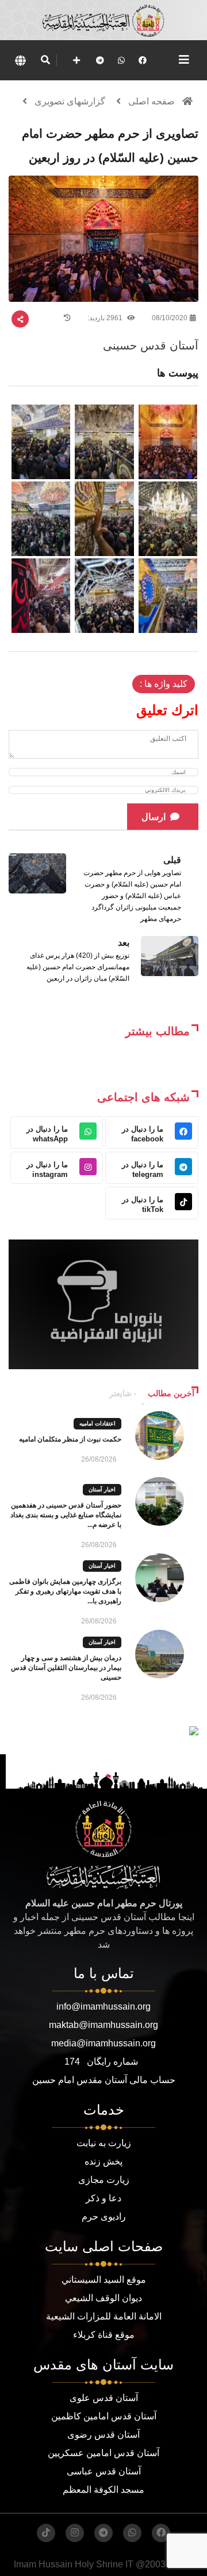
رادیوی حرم (104, 2216)
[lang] (20, 60)
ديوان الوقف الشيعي (103, 2298)
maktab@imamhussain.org (103, 2025)
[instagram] (75, 2533)
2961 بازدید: (106, 318)
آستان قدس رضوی (103, 2435)
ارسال (154, 817)
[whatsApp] (121, 60)
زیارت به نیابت (104, 2143)
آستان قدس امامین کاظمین (104, 2416)
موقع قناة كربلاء (104, 2335)
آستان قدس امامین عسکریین (103, 2453)
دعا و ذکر (103, 2198)
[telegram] (100, 60)
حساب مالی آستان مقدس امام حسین (104, 2080)
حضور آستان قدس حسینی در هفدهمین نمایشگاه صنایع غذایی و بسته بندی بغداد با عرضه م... (66, 1515)
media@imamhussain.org (103, 2043)
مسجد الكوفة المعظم (103, 2490)
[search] (45, 60)
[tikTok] (46, 2533)
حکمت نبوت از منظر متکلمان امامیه (70, 1439)
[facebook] (143, 60)
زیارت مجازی (104, 2180)
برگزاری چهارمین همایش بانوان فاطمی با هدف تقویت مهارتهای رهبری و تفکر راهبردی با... (65, 1591)
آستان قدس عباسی (104, 2471)
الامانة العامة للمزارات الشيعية (104, 2316)
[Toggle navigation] (184, 60)
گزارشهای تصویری (70, 101)
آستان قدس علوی (104, 2398)
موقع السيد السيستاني (104, 2280)
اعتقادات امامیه (97, 1423)
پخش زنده (103, 2161)
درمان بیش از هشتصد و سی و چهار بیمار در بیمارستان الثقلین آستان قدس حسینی (66, 1668)
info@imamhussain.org (103, 2006)
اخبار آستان (102, 1489)
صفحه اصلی (152, 101)
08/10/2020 (170, 318)
